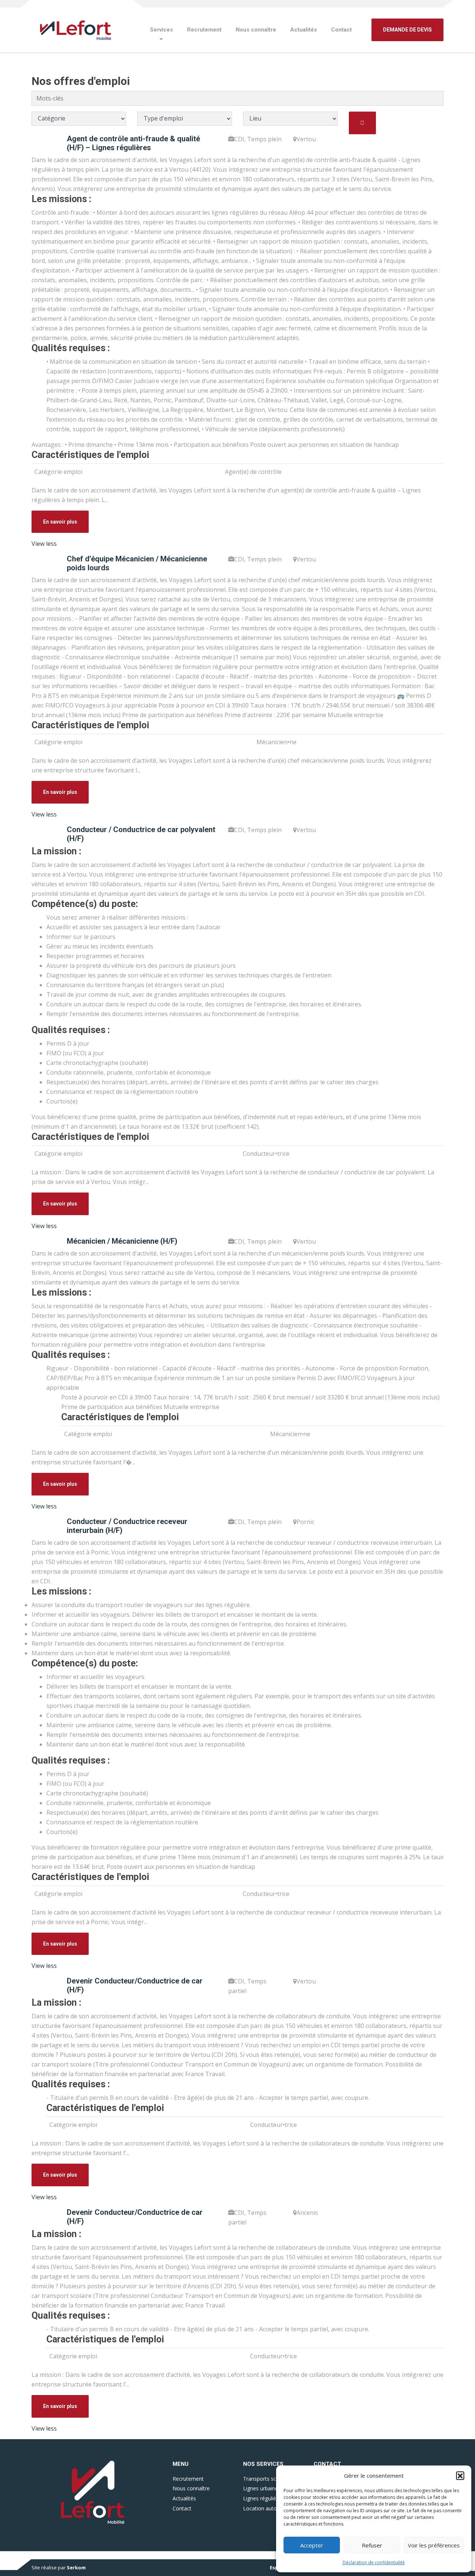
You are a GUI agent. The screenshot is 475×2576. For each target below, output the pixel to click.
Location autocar (264, 2508)
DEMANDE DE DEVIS (407, 30)
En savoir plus (60, 522)
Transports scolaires (268, 2479)
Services (161, 30)
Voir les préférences (434, 2545)
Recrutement (204, 30)
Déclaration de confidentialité (374, 2562)
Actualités (304, 30)
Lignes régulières (263, 2498)
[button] (460, 2476)
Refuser (372, 2545)
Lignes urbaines (262, 2488)
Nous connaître (256, 30)
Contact (341, 30)
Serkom (76, 2567)
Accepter (312, 2545)
